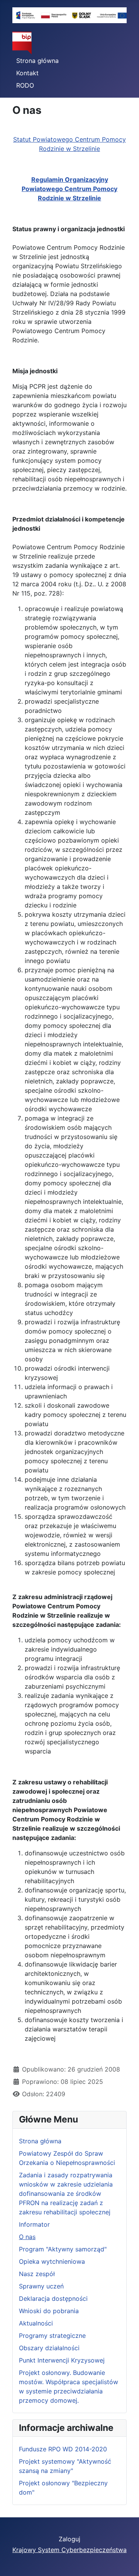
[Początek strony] (125, 2562)
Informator (34, 2224)
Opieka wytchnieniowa (52, 2261)
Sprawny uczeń (41, 2286)
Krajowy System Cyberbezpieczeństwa (69, 2550)
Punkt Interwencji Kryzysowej (62, 2360)
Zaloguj (69, 2539)
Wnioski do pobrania (49, 2311)
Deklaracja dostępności (53, 2298)
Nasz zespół (37, 2274)
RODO (25, 85)
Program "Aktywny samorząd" (63, 2249)
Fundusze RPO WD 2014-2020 (63, 2449)
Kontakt (27, 73)
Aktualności (36, 2323)
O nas (27, 2237)
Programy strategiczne (52, 2336)
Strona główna (37, 61)
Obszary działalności (49, 2348)
